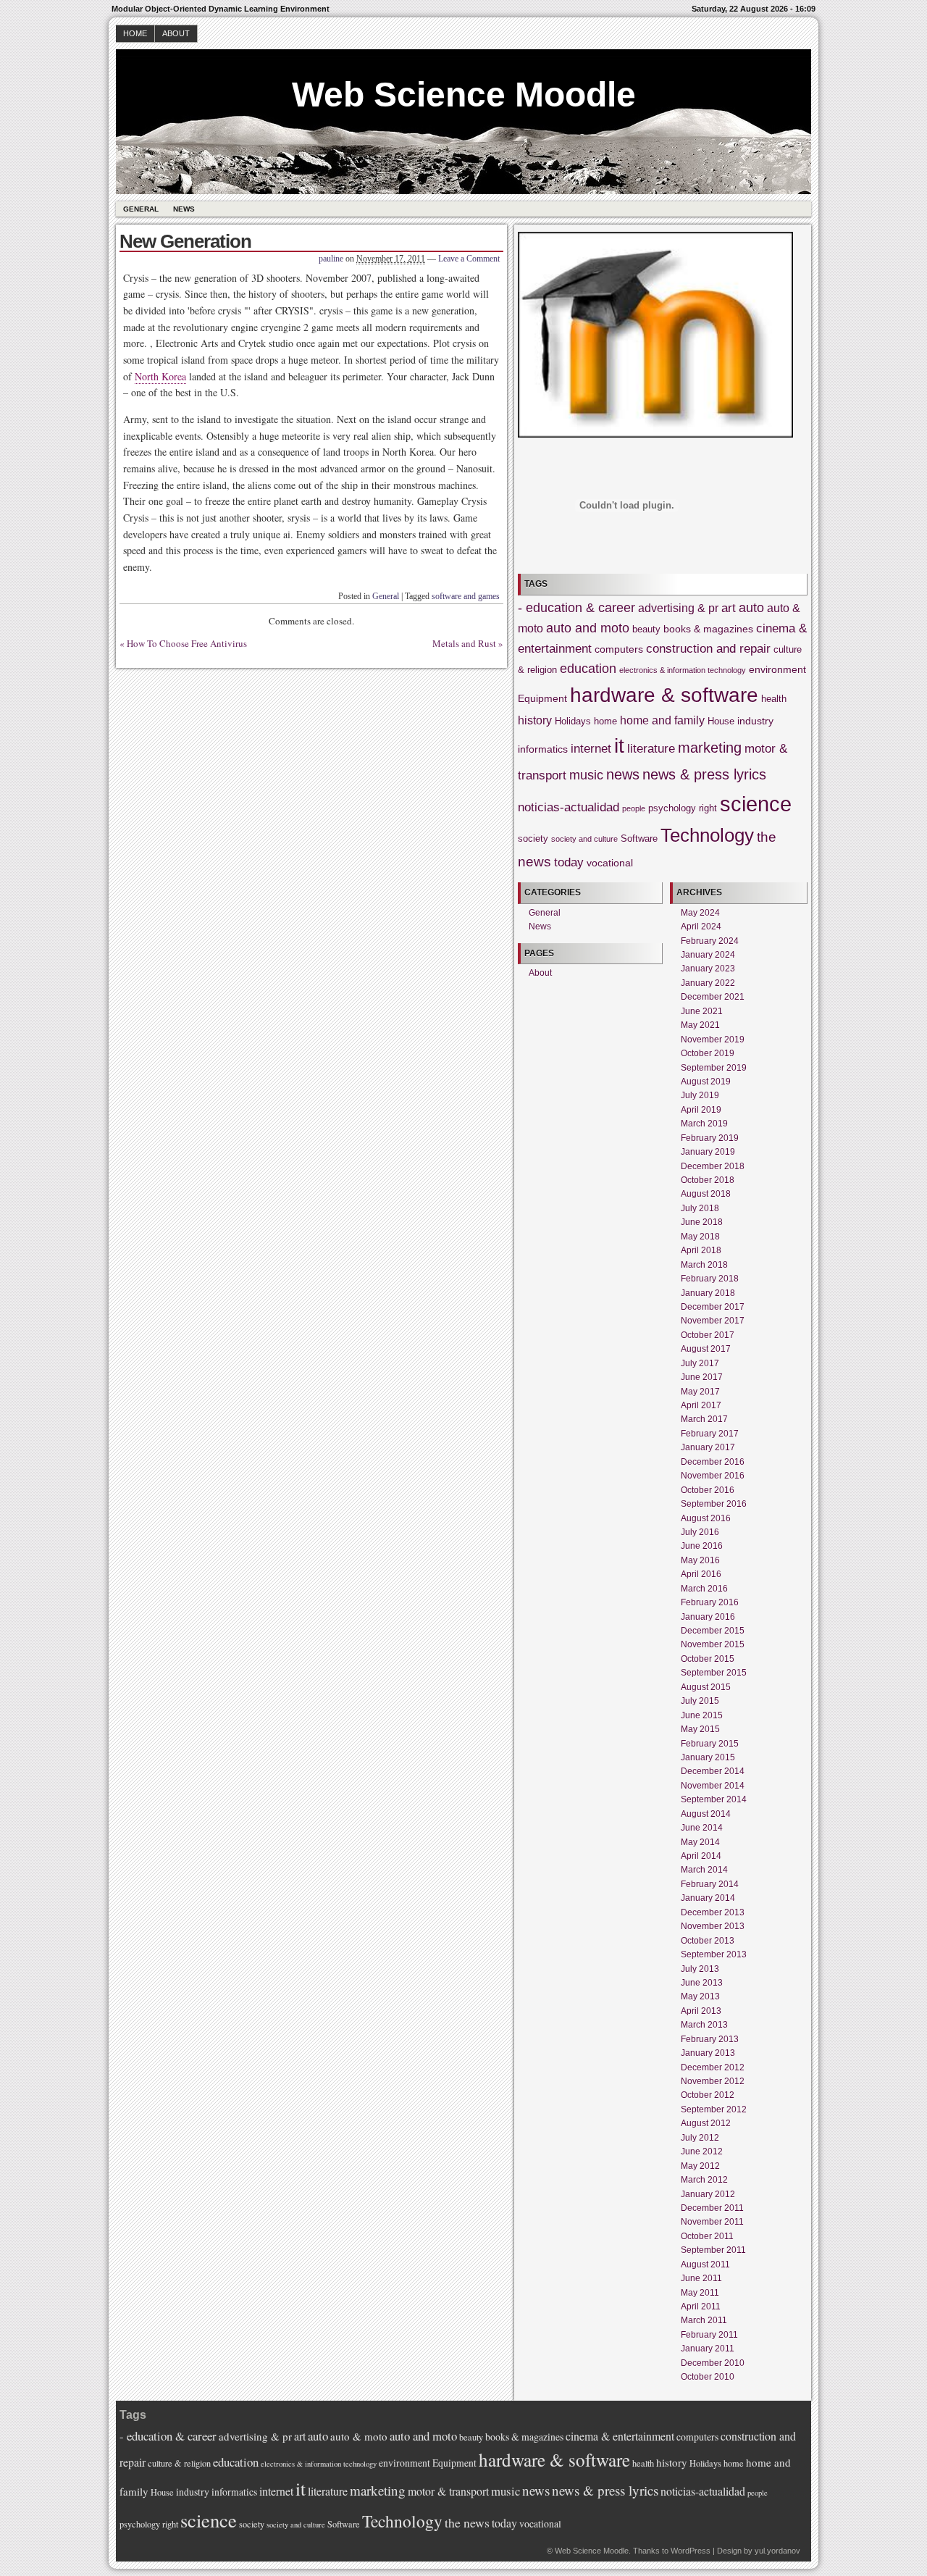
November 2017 (713, 1321)
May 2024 (700, 913)
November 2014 (713, 1786)
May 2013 (700, 1996)
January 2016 (708, 1617)
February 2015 (710, 1744)
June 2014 (702, 1828)
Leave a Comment (469, 259)
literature (651, 749)
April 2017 (701, 1405)
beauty (646, 630)
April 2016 (701, 1574)
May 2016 (700, 1560)
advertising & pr (678, 608)
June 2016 (702, 1546)
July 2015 (700, 1701)
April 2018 (701, 1250)
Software (639, 839)
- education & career (576, 608)
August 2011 (705, 2265)
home (605, 722)
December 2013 (713, 1912)
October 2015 (708, 1659)
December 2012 (713, 2067)
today (569, 862)
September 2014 (714, 1799)
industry (755, 721)
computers (619, 649)
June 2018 (702, 1222)
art (729, 608)
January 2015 (708, 1757)
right (708, 808)
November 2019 (713, 1040)
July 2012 (700, 2138)
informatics (543, 749)
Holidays (573, 722)
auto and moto (588, 628)
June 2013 (702, 1983)
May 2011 (700, 2293)
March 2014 (704, 1870)
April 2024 (701, 927)
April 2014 (701, 1856)
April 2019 (701, 1110)
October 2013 (708, 1941)
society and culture (584, 839)
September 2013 (714, 1954)
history (535, 720)
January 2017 (708, 1447)
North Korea (160, 376)
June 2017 (702, 1377)
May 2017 (700, 1392)
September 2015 (714, 1673)
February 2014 (710, 1884)
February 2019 (710, 1138)
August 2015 (706, 1687)
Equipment (542, 698)
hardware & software (664, 695)
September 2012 (714, 2109)
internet (591, 749)
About (176, 33)
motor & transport (448, 2491)
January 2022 (708, 983)
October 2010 (708, 2377)
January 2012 (708, 2194)
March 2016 (704, 1589)
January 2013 (708, 2053)
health (774, 699)
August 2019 (706, 1082)
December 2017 (713, 1307)
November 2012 (713, 2081)
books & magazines (708, 629)
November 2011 (712, 2222)
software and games (466, 596)
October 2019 (708, 1053)
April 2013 (701, 2011)
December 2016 (713, 1462)
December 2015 (713, 1631)
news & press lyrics (704, 774)
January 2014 (708, 1898)
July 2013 (700, 1969)
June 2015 (702, 1715)
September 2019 (714, 1068)
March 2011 (704, 2320)
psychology (672, 808)
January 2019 (708, 1152)
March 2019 (704, 1124)
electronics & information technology (683, 670)
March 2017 (704, 1419)
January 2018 (708, 1293)
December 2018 (713, 1166)
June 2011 (701, 2278)
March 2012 (704, 2180)
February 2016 (710, 1602)
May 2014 (700, 1842)
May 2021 (700, 1025)
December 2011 (712, 2208)
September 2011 (713, 2250)
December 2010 (713, 2363)
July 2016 (700, 1532)
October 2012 (708, 2095)
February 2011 (709, 2335)
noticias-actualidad (569, 807)
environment (777, 669)
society (533, 839)
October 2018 (708, 1180)
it (619, 746)
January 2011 (708, 2349)
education (588, 669)
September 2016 (714, 1504)
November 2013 (713, 1926)
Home (135, 33)
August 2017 (706, 1349)
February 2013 (710, 2039)
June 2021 (702, 1011)
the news (467, 2522)
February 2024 (710, 941)
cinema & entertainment (620, 2436)
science (756, 804)
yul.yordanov (777, 2551)
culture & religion (179, 2463)
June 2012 (702, 2151)
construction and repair (708, 649)
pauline (331, 259)
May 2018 (700, 1237)
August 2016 (706, 1518)
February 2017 (710, 1434)
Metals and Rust (464, 643)
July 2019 (700, 1095)
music (586, 775)
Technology (707, 835)
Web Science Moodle (464, 95)
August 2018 (706, 1194)
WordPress (691, 2551)
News (184, 209)
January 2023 (708, 969)
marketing (710, 748)
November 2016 (713, 1476)
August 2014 (706, 1814)
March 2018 (704, 1265)
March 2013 (704, 2025)
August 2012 (706, 2123)
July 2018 (700, 1208)
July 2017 (700, 1363)
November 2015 (713, 1644)
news (623, 774)
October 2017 (708, 1335)
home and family (662, 720)
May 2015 (700, 1729)
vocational (610, 863)
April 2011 (701, 2307)
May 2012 (700, 2166)
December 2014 (713, 1771)
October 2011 (707, 2236)
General (141, 209)
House (721, 722)
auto (751, 608)
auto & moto (359, 2436)
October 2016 (708, 1490)
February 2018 (710, 1279)
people (634, 808)
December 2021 (713, 997)
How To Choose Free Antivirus (187, 643)
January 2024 (708, 955)
